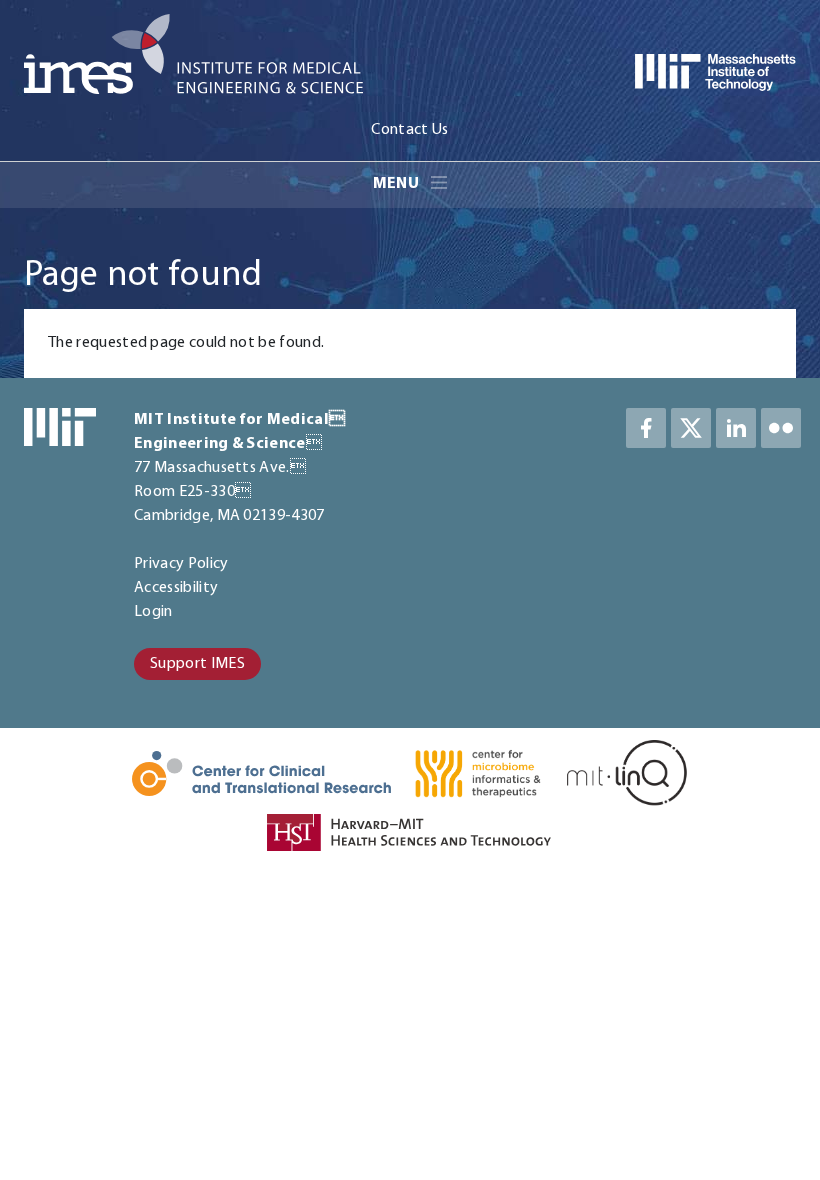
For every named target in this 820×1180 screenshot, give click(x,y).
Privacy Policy (181, 564)
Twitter (691, 428)
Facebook (646, 428)
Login (153, 612)
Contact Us (409, 130)
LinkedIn (736, 428)
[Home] (193, 58)
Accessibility (176, 588)
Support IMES (197, 664)
